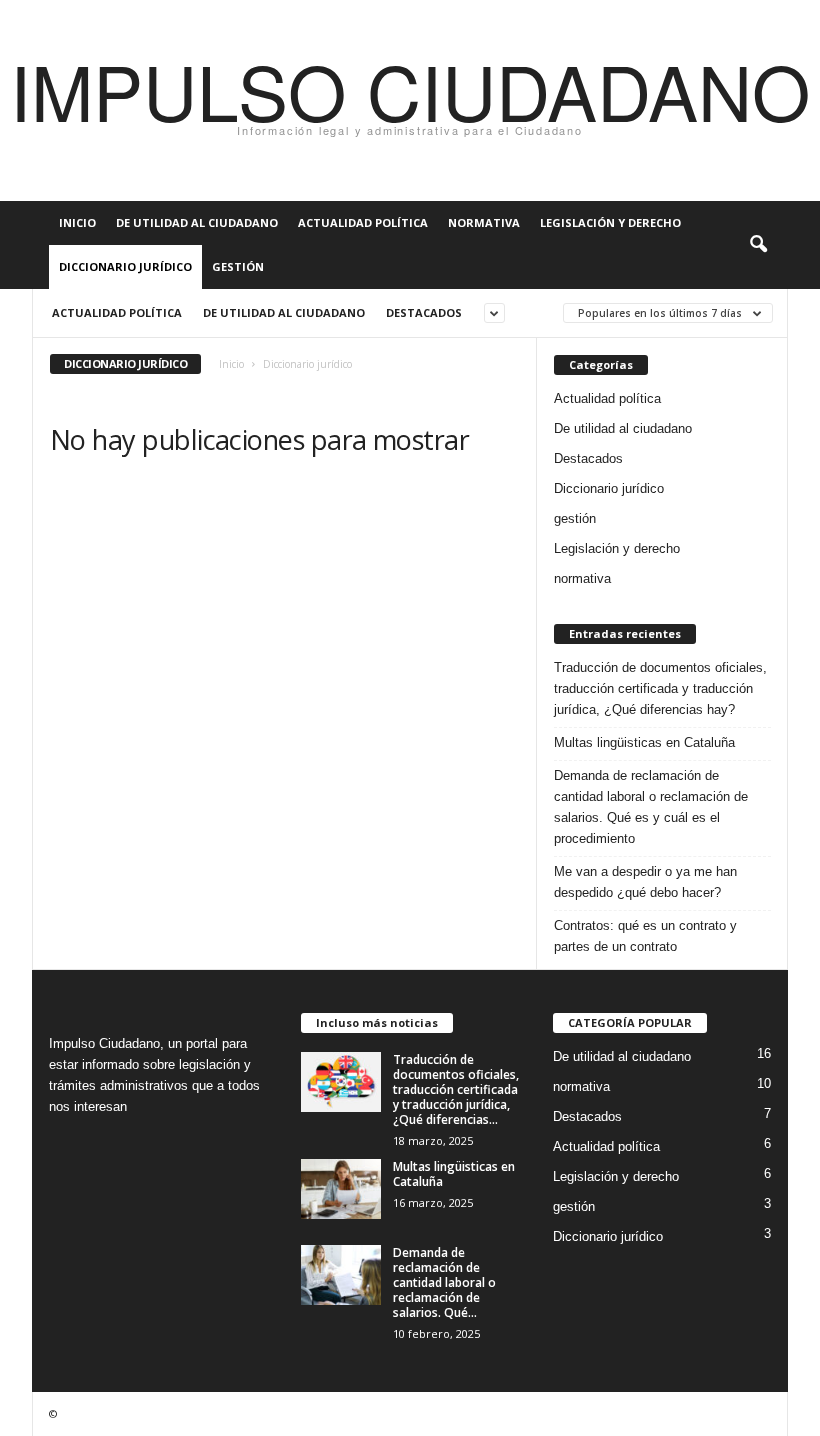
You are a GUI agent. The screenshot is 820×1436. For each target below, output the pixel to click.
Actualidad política (363, 222)
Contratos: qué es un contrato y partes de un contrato (645, 936)
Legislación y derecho (610, 222)
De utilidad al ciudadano (197, 222)
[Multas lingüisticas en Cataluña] (341, 1189)
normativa (484, 222)
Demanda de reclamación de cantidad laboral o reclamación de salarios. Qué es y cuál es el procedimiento (651, 807)
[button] (758, 245)
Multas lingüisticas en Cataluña (644, 742)
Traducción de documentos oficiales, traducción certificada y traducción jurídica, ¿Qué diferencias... (456, 1089)
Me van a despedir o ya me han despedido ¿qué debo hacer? (645, 882)
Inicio (77, 222)
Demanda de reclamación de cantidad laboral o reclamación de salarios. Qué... (444, 1282)
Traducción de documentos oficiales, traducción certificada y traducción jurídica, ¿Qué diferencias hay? (660, 688)
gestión (238, 266)
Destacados (424, 312)
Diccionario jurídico (125, 266)
